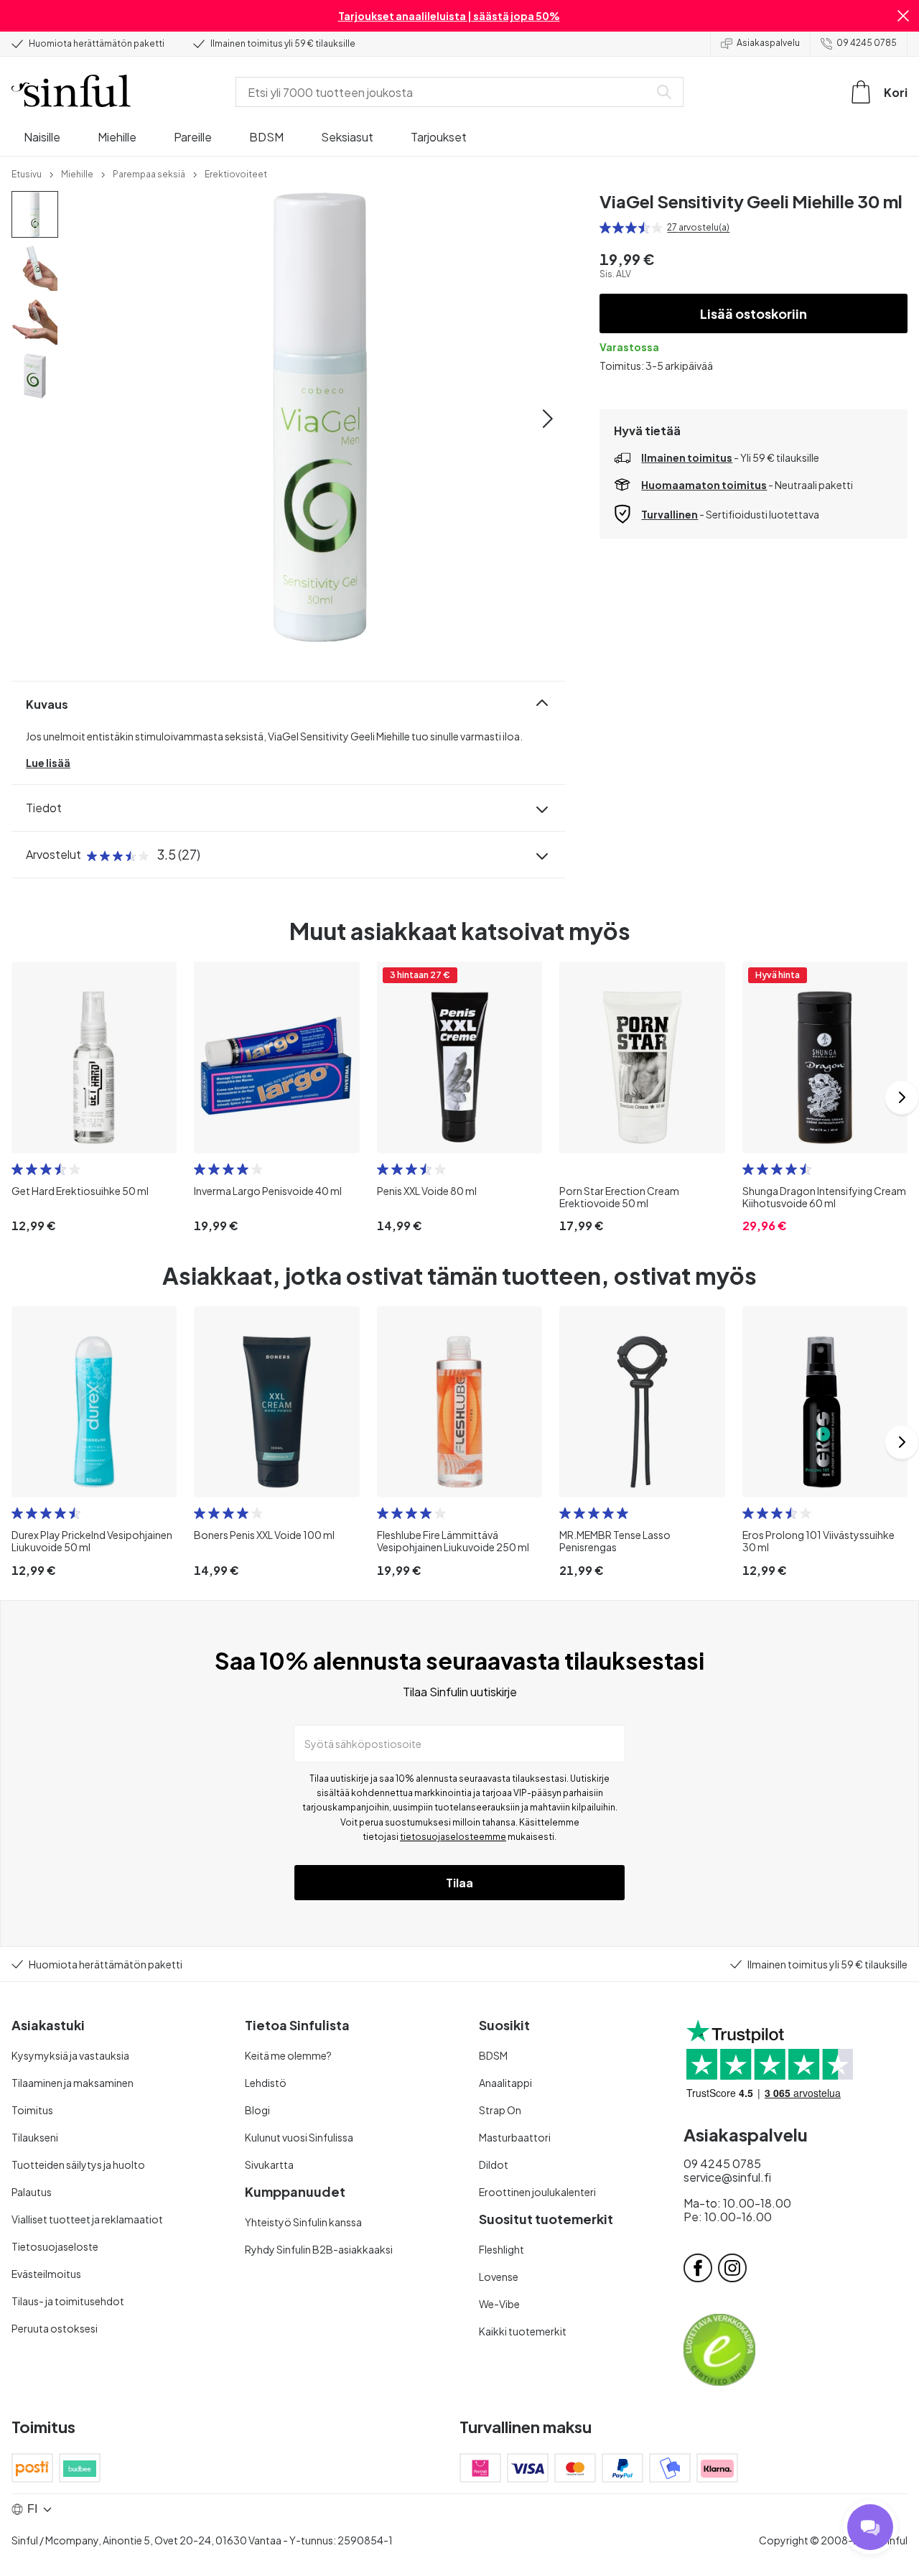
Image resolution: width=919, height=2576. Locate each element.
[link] (27, 173)
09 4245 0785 (867, 43)
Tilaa (459, 1883)
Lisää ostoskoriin (754, 313)
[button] (903, 16)
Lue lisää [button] (48, 763)
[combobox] (445, 92)
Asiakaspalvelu (768, 43)
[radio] (605, 228)
